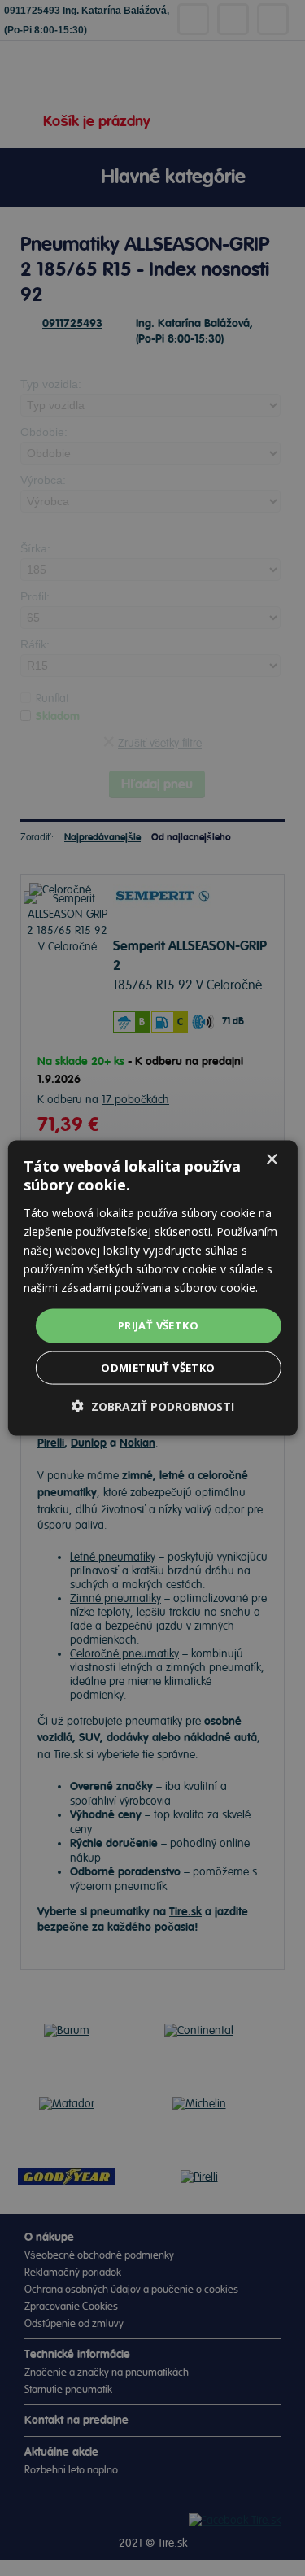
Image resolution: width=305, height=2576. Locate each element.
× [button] (271, 1160)
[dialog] (152, 1288)
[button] (153, 1406)
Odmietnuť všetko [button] (158, 1367)
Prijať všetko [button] (158, 1325)
